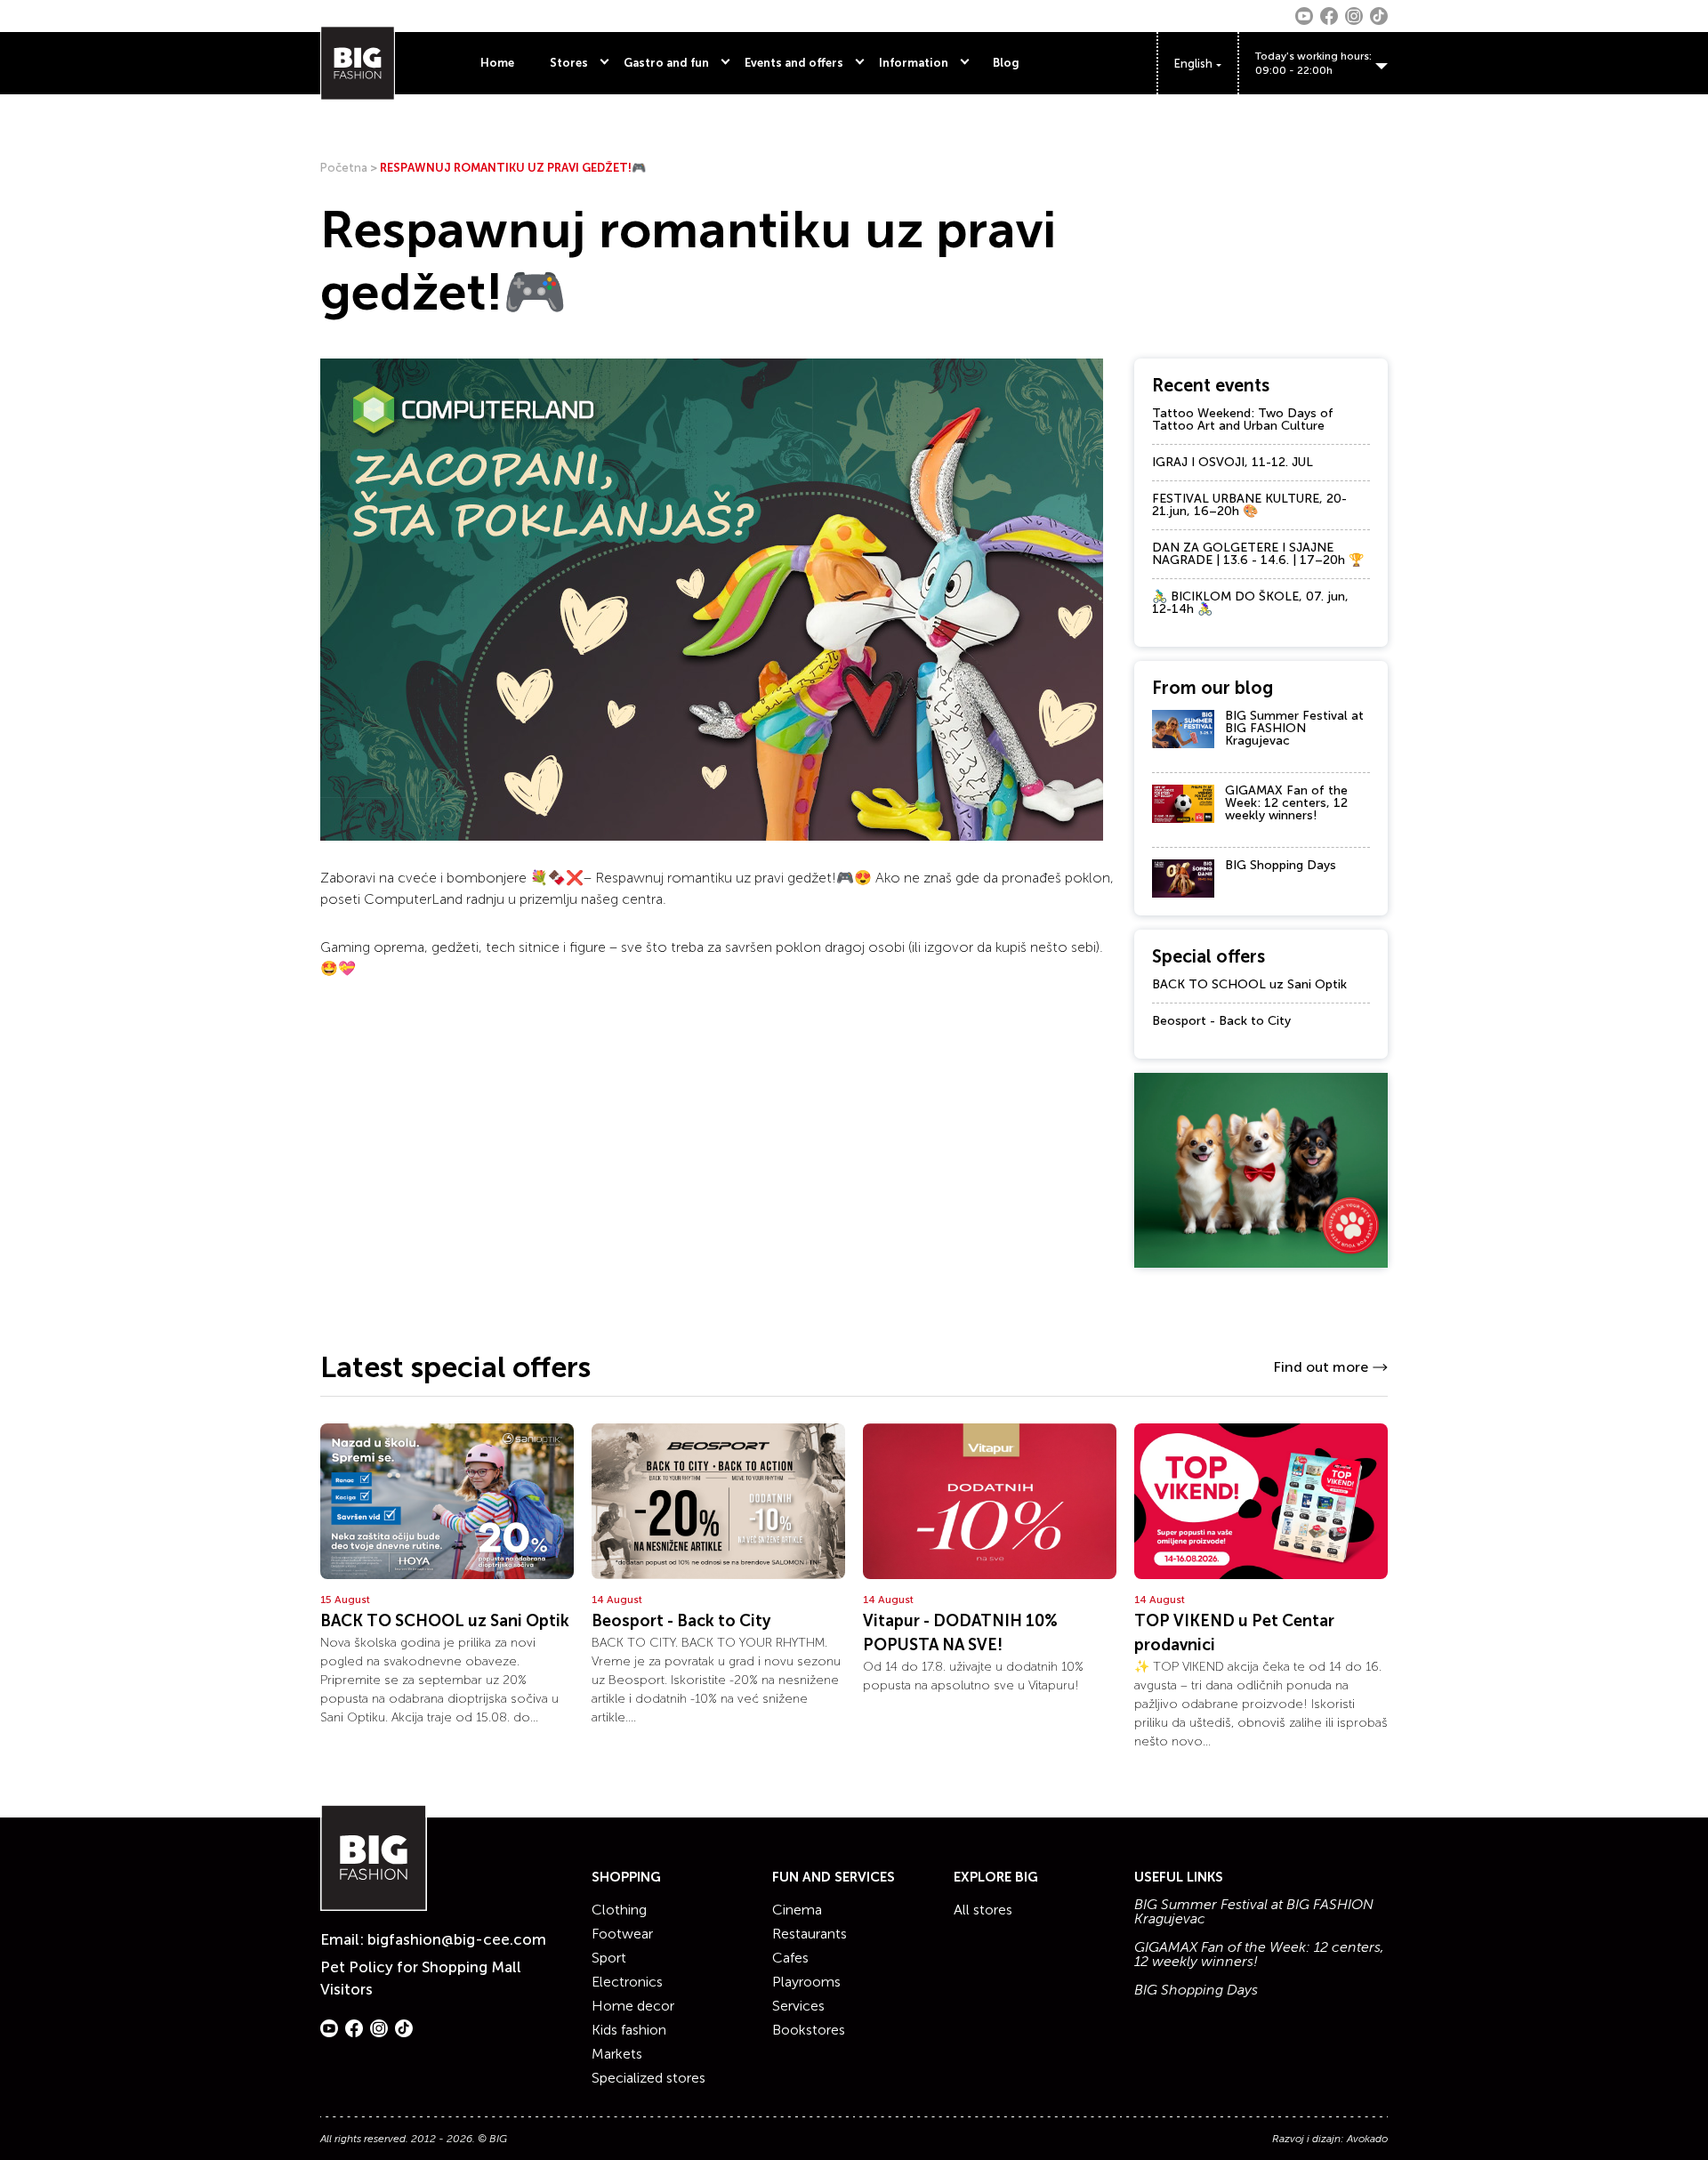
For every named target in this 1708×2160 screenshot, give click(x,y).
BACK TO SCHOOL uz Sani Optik (1249, 984)
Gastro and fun (666, 63)
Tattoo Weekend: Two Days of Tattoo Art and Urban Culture (1243, 419)
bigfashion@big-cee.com (457, 1939)
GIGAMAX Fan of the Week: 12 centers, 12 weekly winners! (1286, 803)
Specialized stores (649, 2078)
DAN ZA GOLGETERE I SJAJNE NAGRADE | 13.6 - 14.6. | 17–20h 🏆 (1258, 554)
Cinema (797, 1910)
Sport (609, 1958)
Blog (1006, 63)
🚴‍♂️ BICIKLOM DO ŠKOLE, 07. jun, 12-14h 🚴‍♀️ (1250, 603)
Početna (344, 168)
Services (798, 2006)
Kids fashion (629, 2030)
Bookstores (809, 2030)
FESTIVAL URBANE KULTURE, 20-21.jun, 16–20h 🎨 (1249, 505)
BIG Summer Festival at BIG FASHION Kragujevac (1294, 728)
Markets (617, 2054)
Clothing (619, 1910)
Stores (569, 63)
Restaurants (810, 1934)
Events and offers (794, 63)
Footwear (622, 1934)
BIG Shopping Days (1281, 865)
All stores (983, 1910)
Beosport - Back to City (1221, 1021)
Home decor (633, 2006)
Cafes (790, 1958)
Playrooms (806, 1982)
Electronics (627, 1982)
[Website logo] (358, 63)
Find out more (1321, 1367)
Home (497, 63)
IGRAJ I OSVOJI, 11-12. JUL (1233, 462)
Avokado (1367, 2139)
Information (914, 63)
